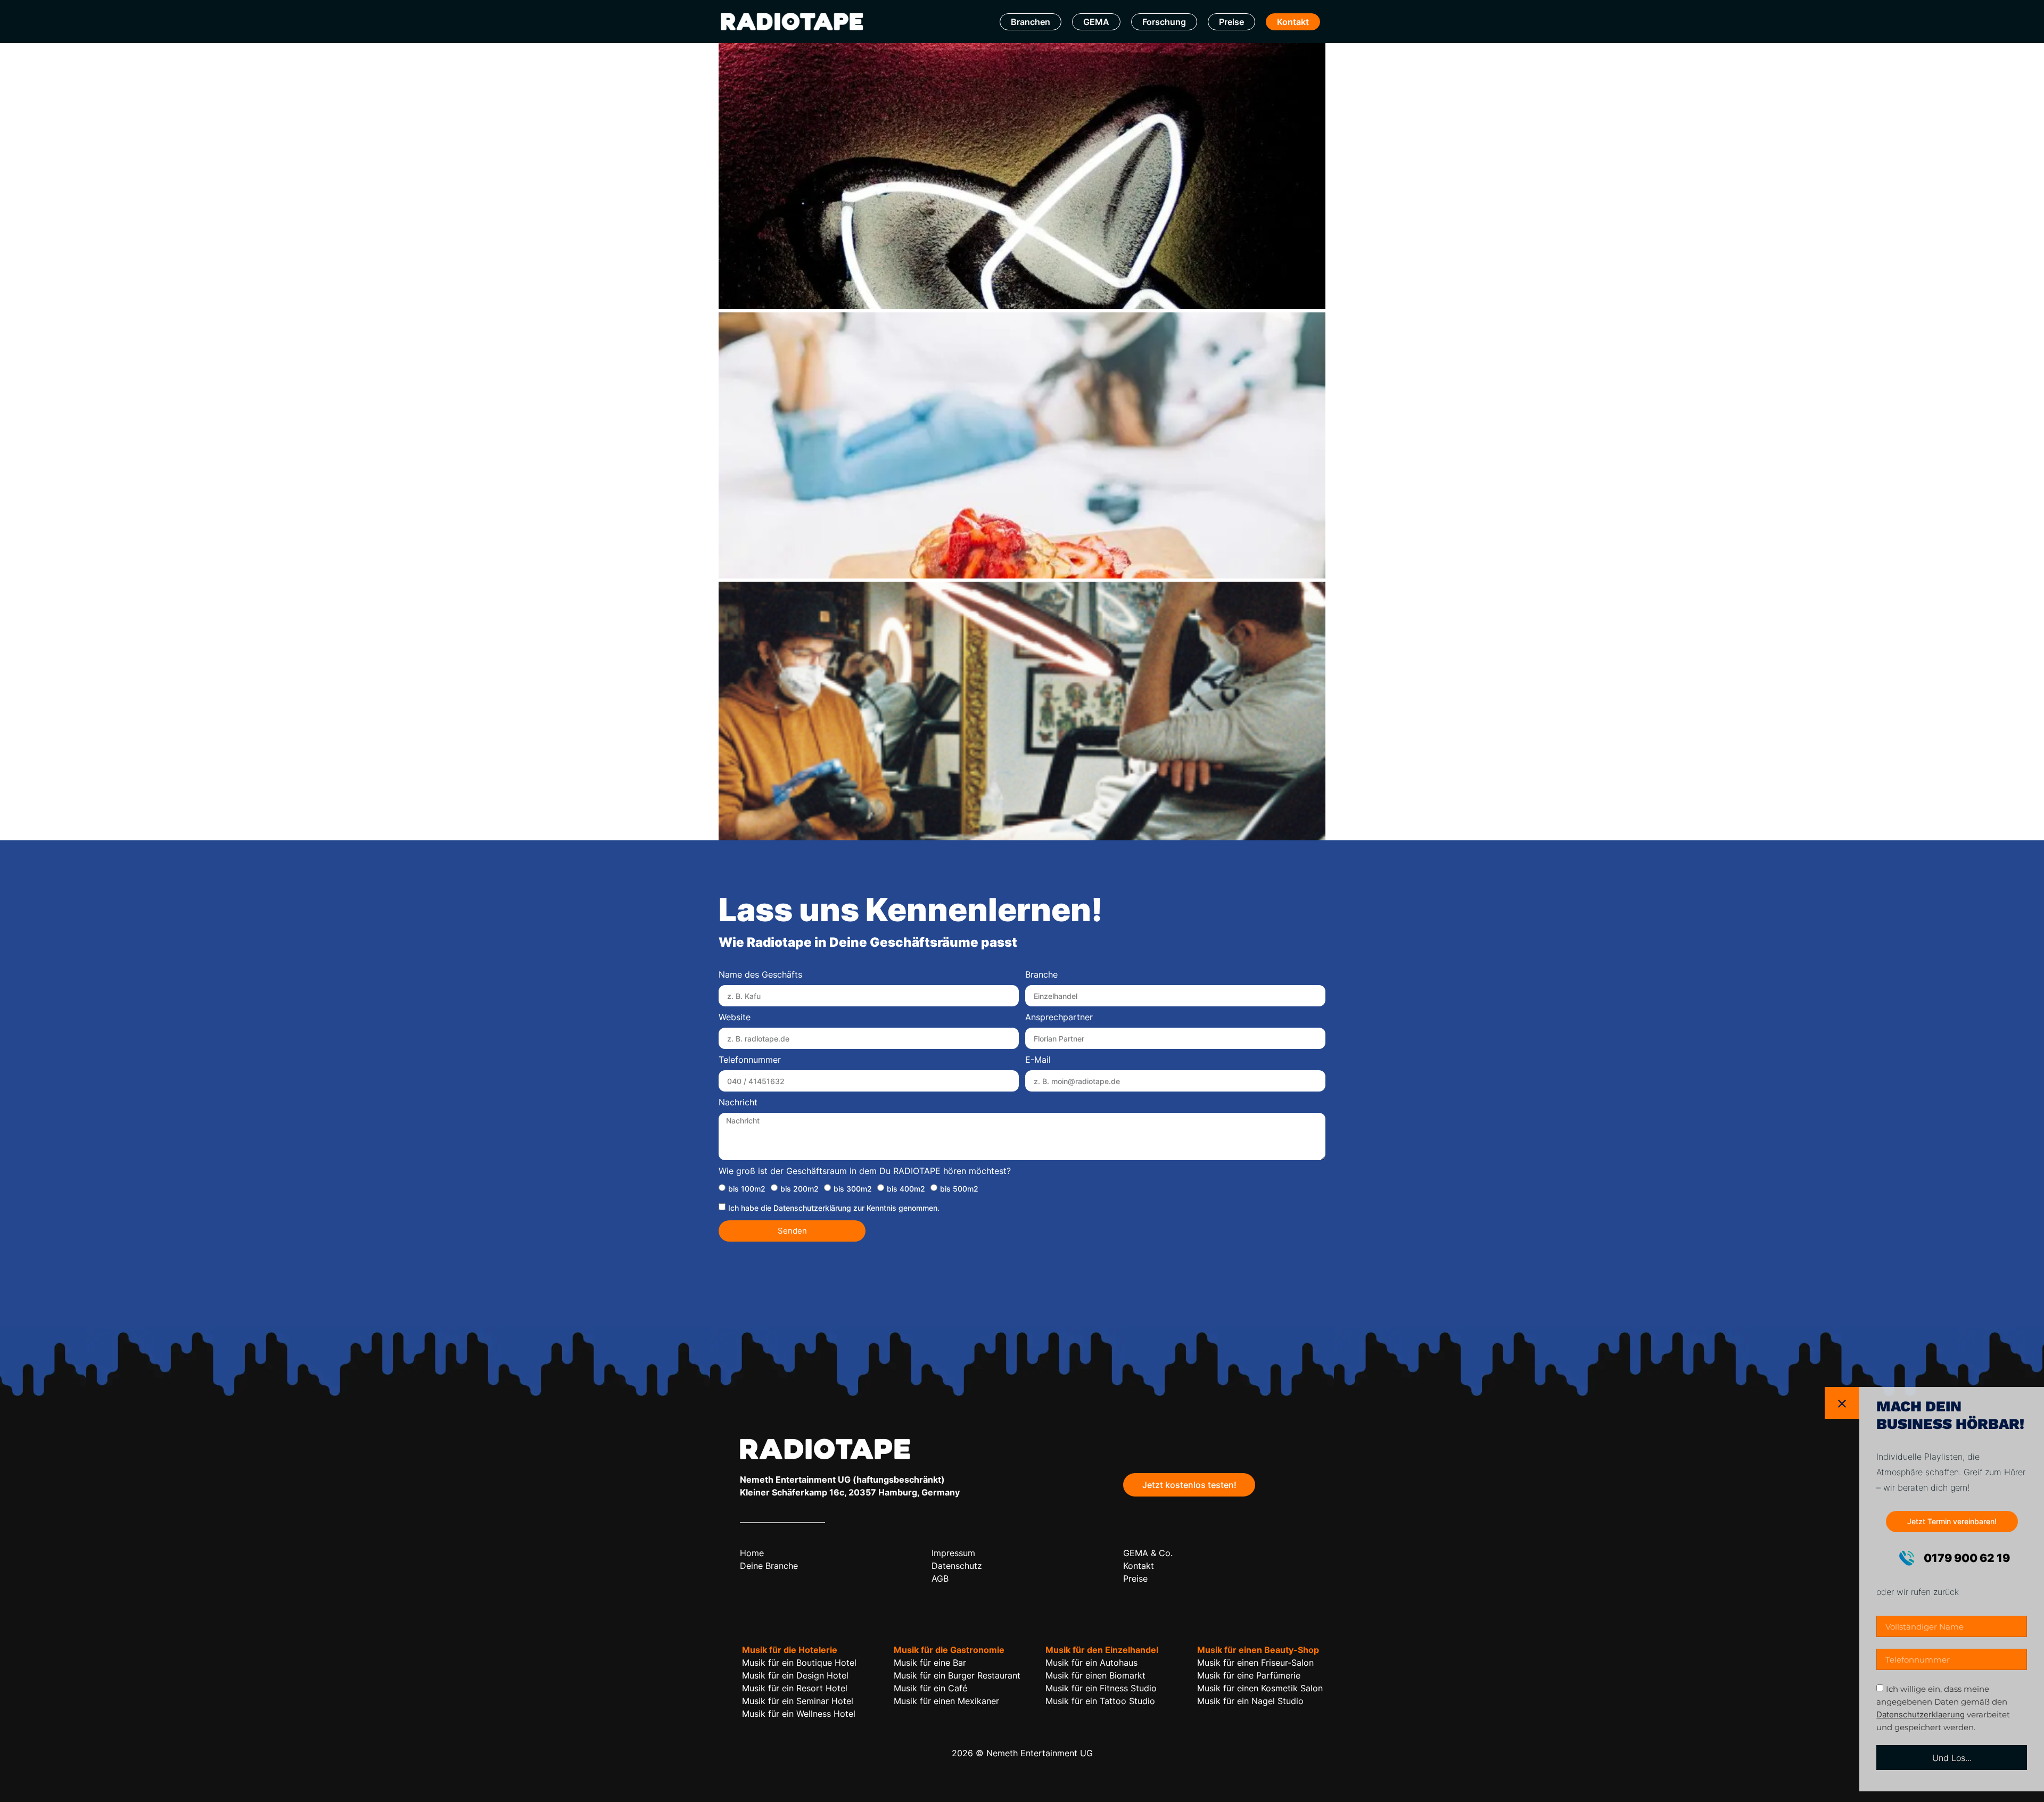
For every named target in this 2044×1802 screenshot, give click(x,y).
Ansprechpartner (1059, 1018)
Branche (1041, 975)
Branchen (1031, 22)
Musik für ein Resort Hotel (795, 1688)
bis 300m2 (853, 1188)
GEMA (1096, 22)
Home (752, 1553)
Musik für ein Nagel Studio (1250, 1701)
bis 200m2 (800, 1188)
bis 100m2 (747, 1188)
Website (735, 1018)
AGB (940, 1578)
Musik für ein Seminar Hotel (798, 1701)
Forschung (1164, 22)
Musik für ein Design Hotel (795, 1675)
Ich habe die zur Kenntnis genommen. (834, 1207)
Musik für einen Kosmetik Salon (1260, 1688)
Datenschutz (957, 1566)
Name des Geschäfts (760, 975)
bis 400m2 (906, 1188)
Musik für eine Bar (930, 1663)
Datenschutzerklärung (812, 1207)
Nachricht (738, 1103)
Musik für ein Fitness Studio (1101, 1688)
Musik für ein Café (930, 1688)
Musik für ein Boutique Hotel (799, 1663)
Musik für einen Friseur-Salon (1255, 1663)
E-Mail (1038, 1060)
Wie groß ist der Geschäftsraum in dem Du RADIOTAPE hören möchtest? (865, 1171)
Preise (1231, 22)
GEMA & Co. (1148, 1553)
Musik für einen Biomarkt (1095, 1675)
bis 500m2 (959, 1188)
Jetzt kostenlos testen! (1189, 1485)
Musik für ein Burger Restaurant (957, 1675)
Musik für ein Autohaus (1091, 1663)
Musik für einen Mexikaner (946, 1701)
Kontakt (1293, 22)
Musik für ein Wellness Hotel (799, 1714)
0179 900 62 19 (1966, 1558)
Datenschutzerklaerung (1921, 1714)
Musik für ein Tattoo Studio (1100, 1701)
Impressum (953, 1553)
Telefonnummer (750, 1060)
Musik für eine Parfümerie (1249, 1675)
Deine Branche (769, 1566)
